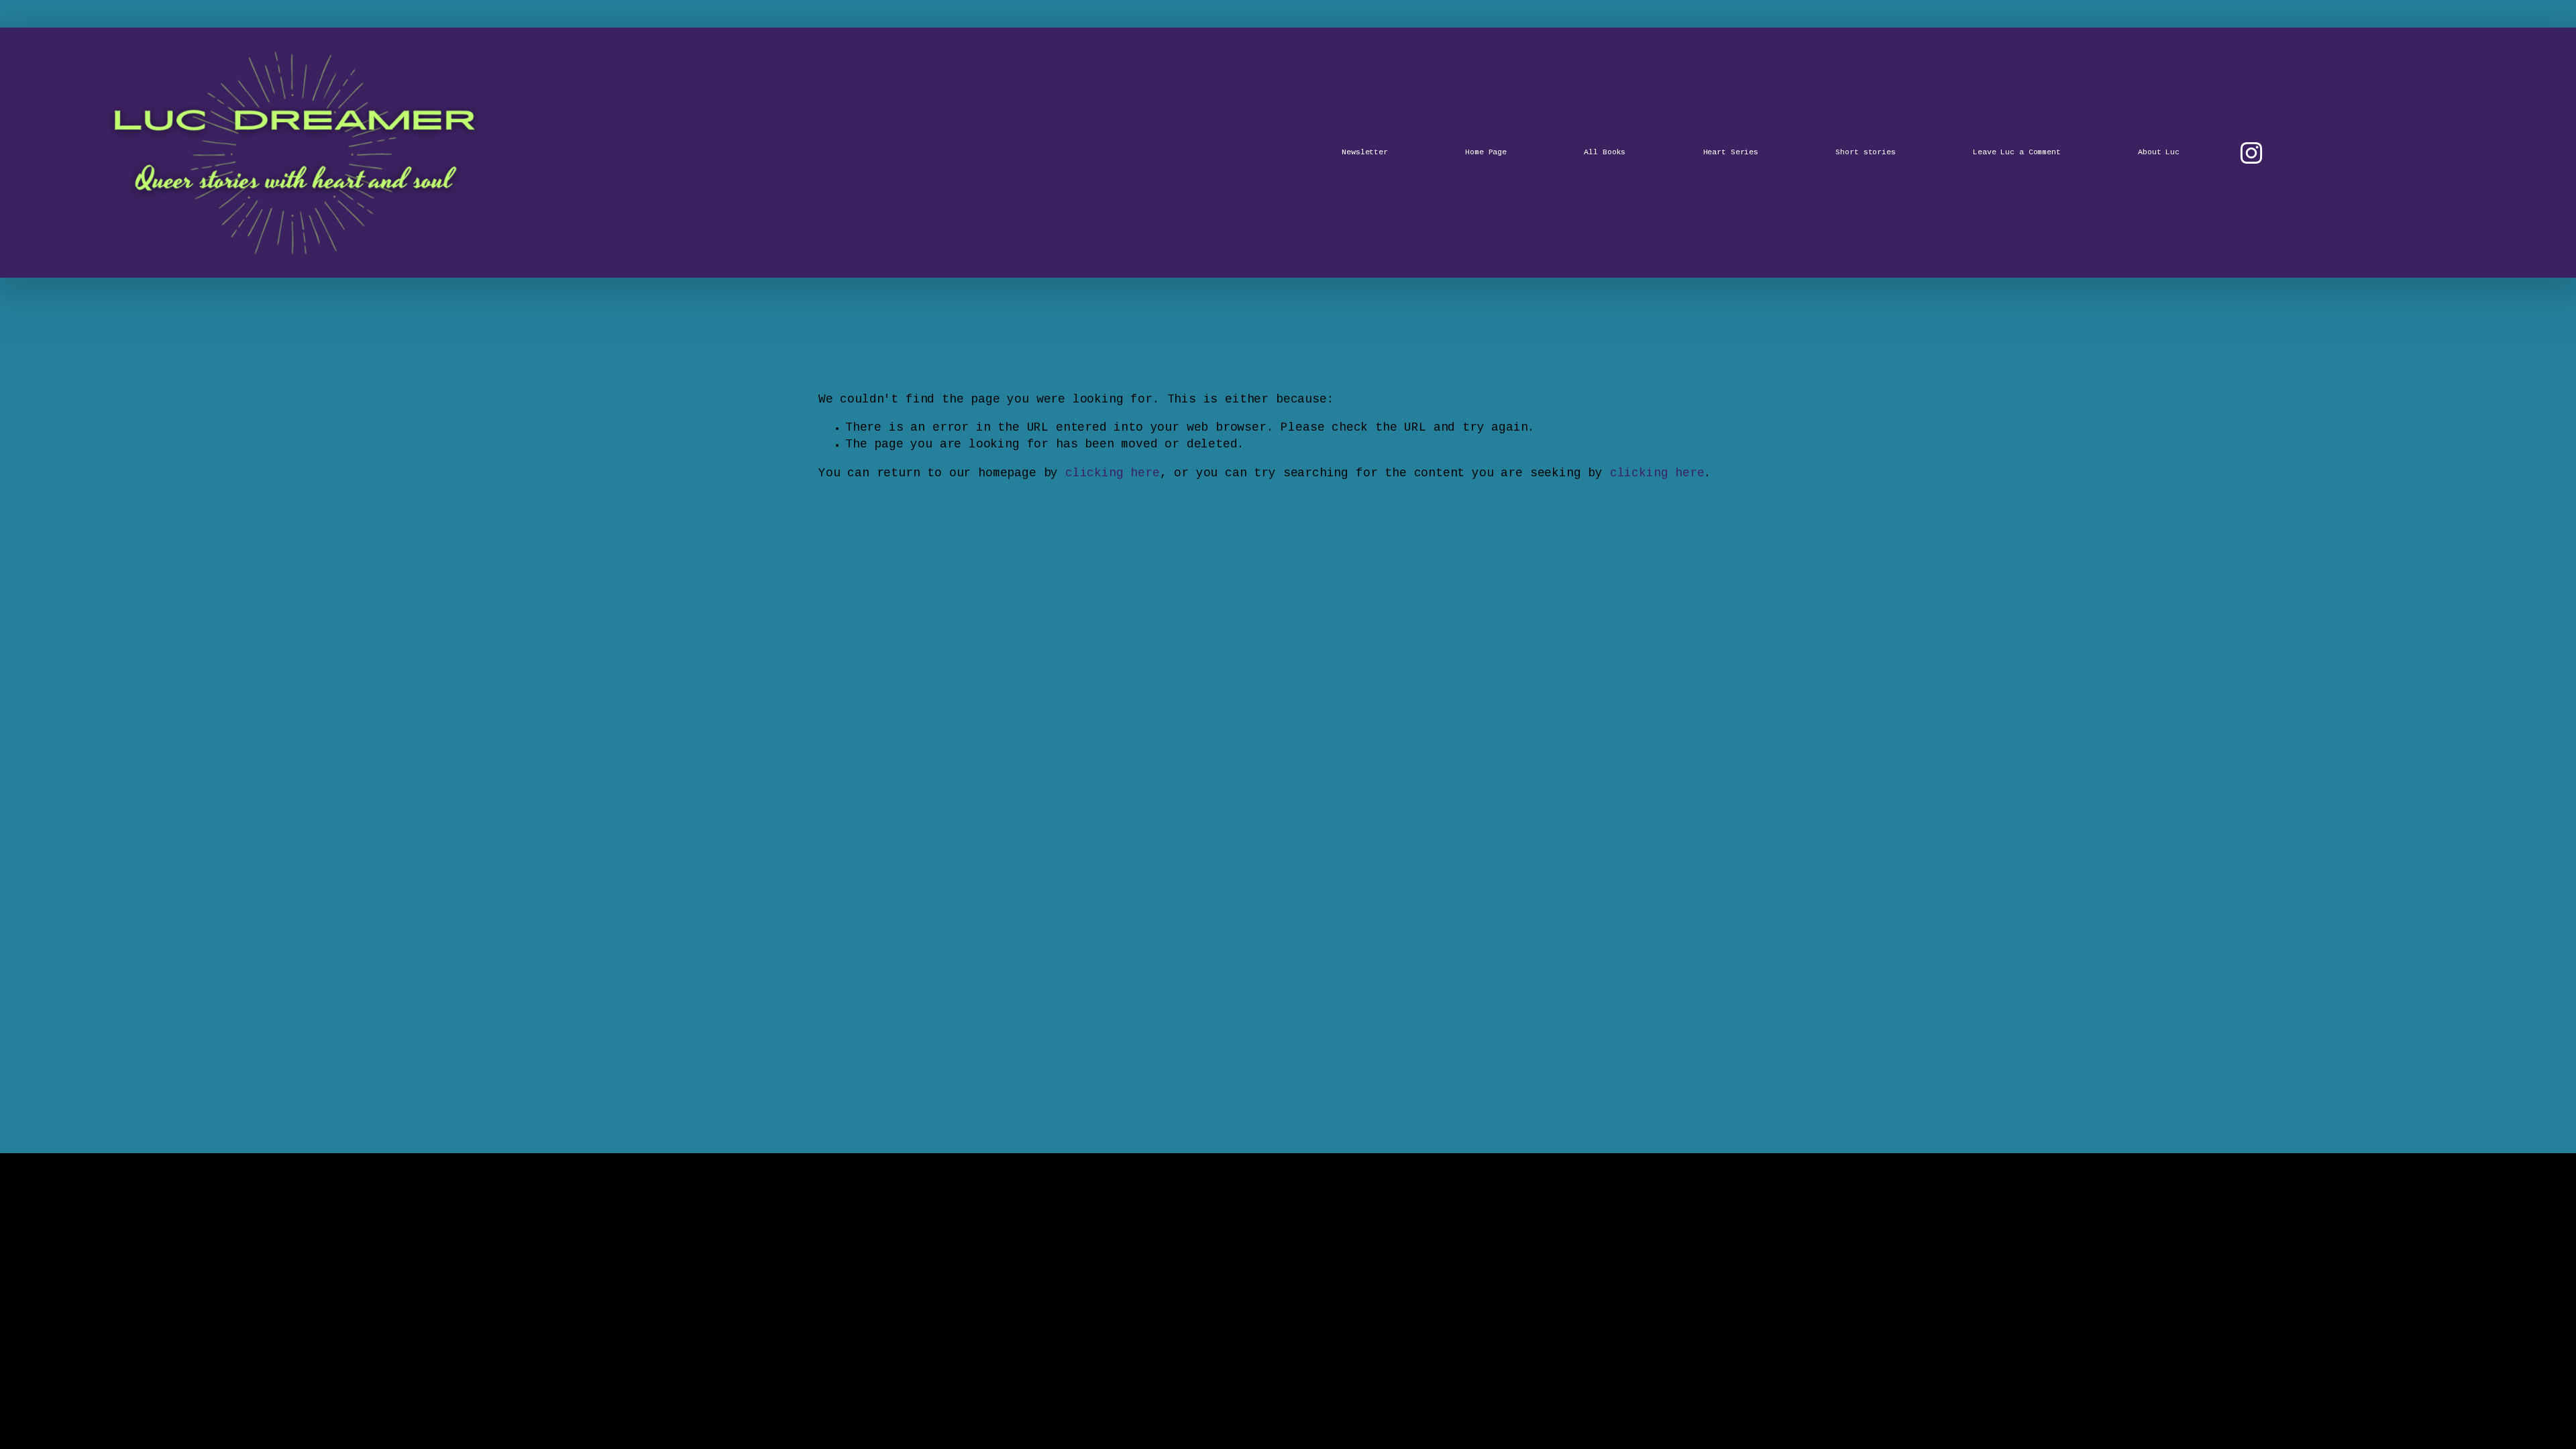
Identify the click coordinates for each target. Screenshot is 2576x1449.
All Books (1605, 153)
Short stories (1866, 153)
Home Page (1486, 153)
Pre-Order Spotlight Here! (2398, 153)
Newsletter (1365, 153)
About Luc (2159, 153)
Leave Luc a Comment (2017, 153)
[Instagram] (2251, 153)
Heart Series (1731, 153)
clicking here (1113, 474)
